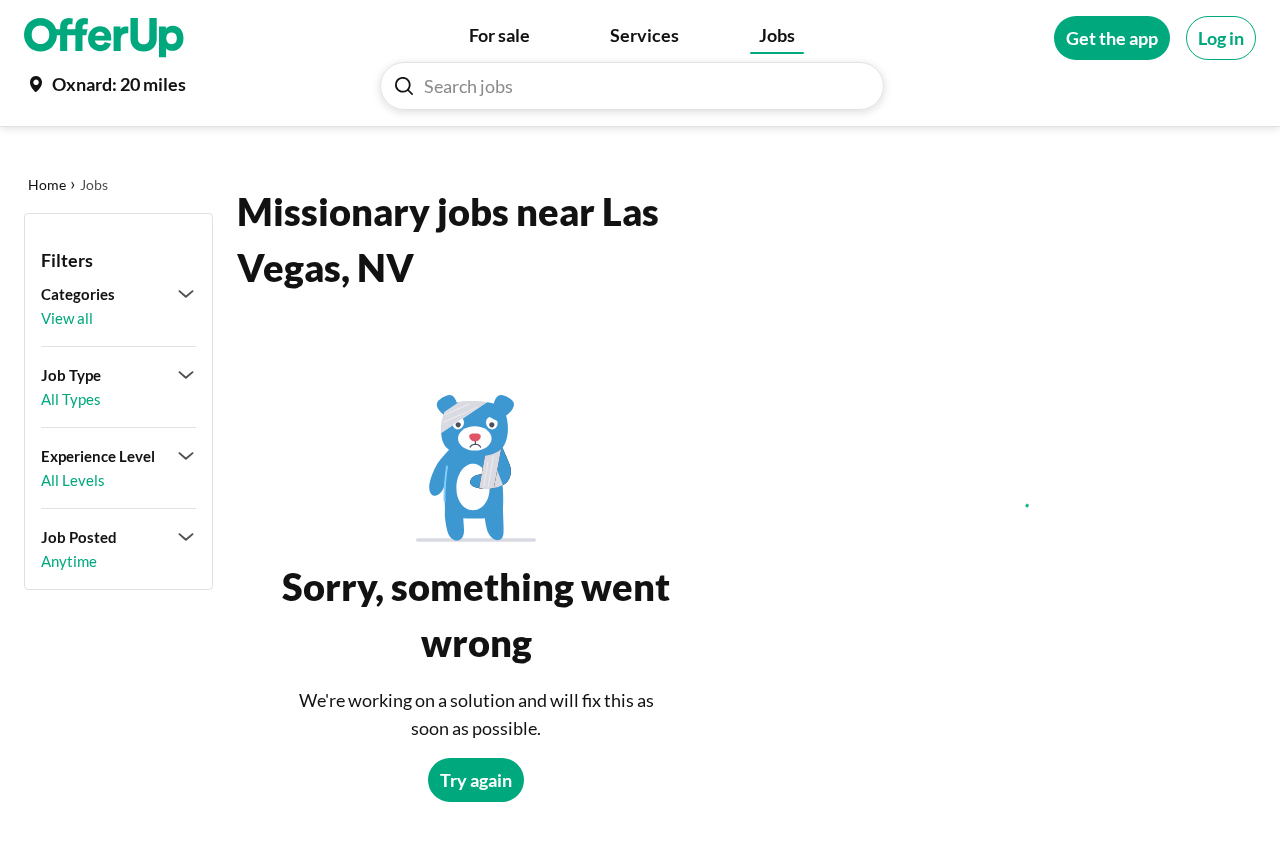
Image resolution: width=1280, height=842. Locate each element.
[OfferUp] (104, 38)
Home (47, 184)
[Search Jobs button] (404, 86)
